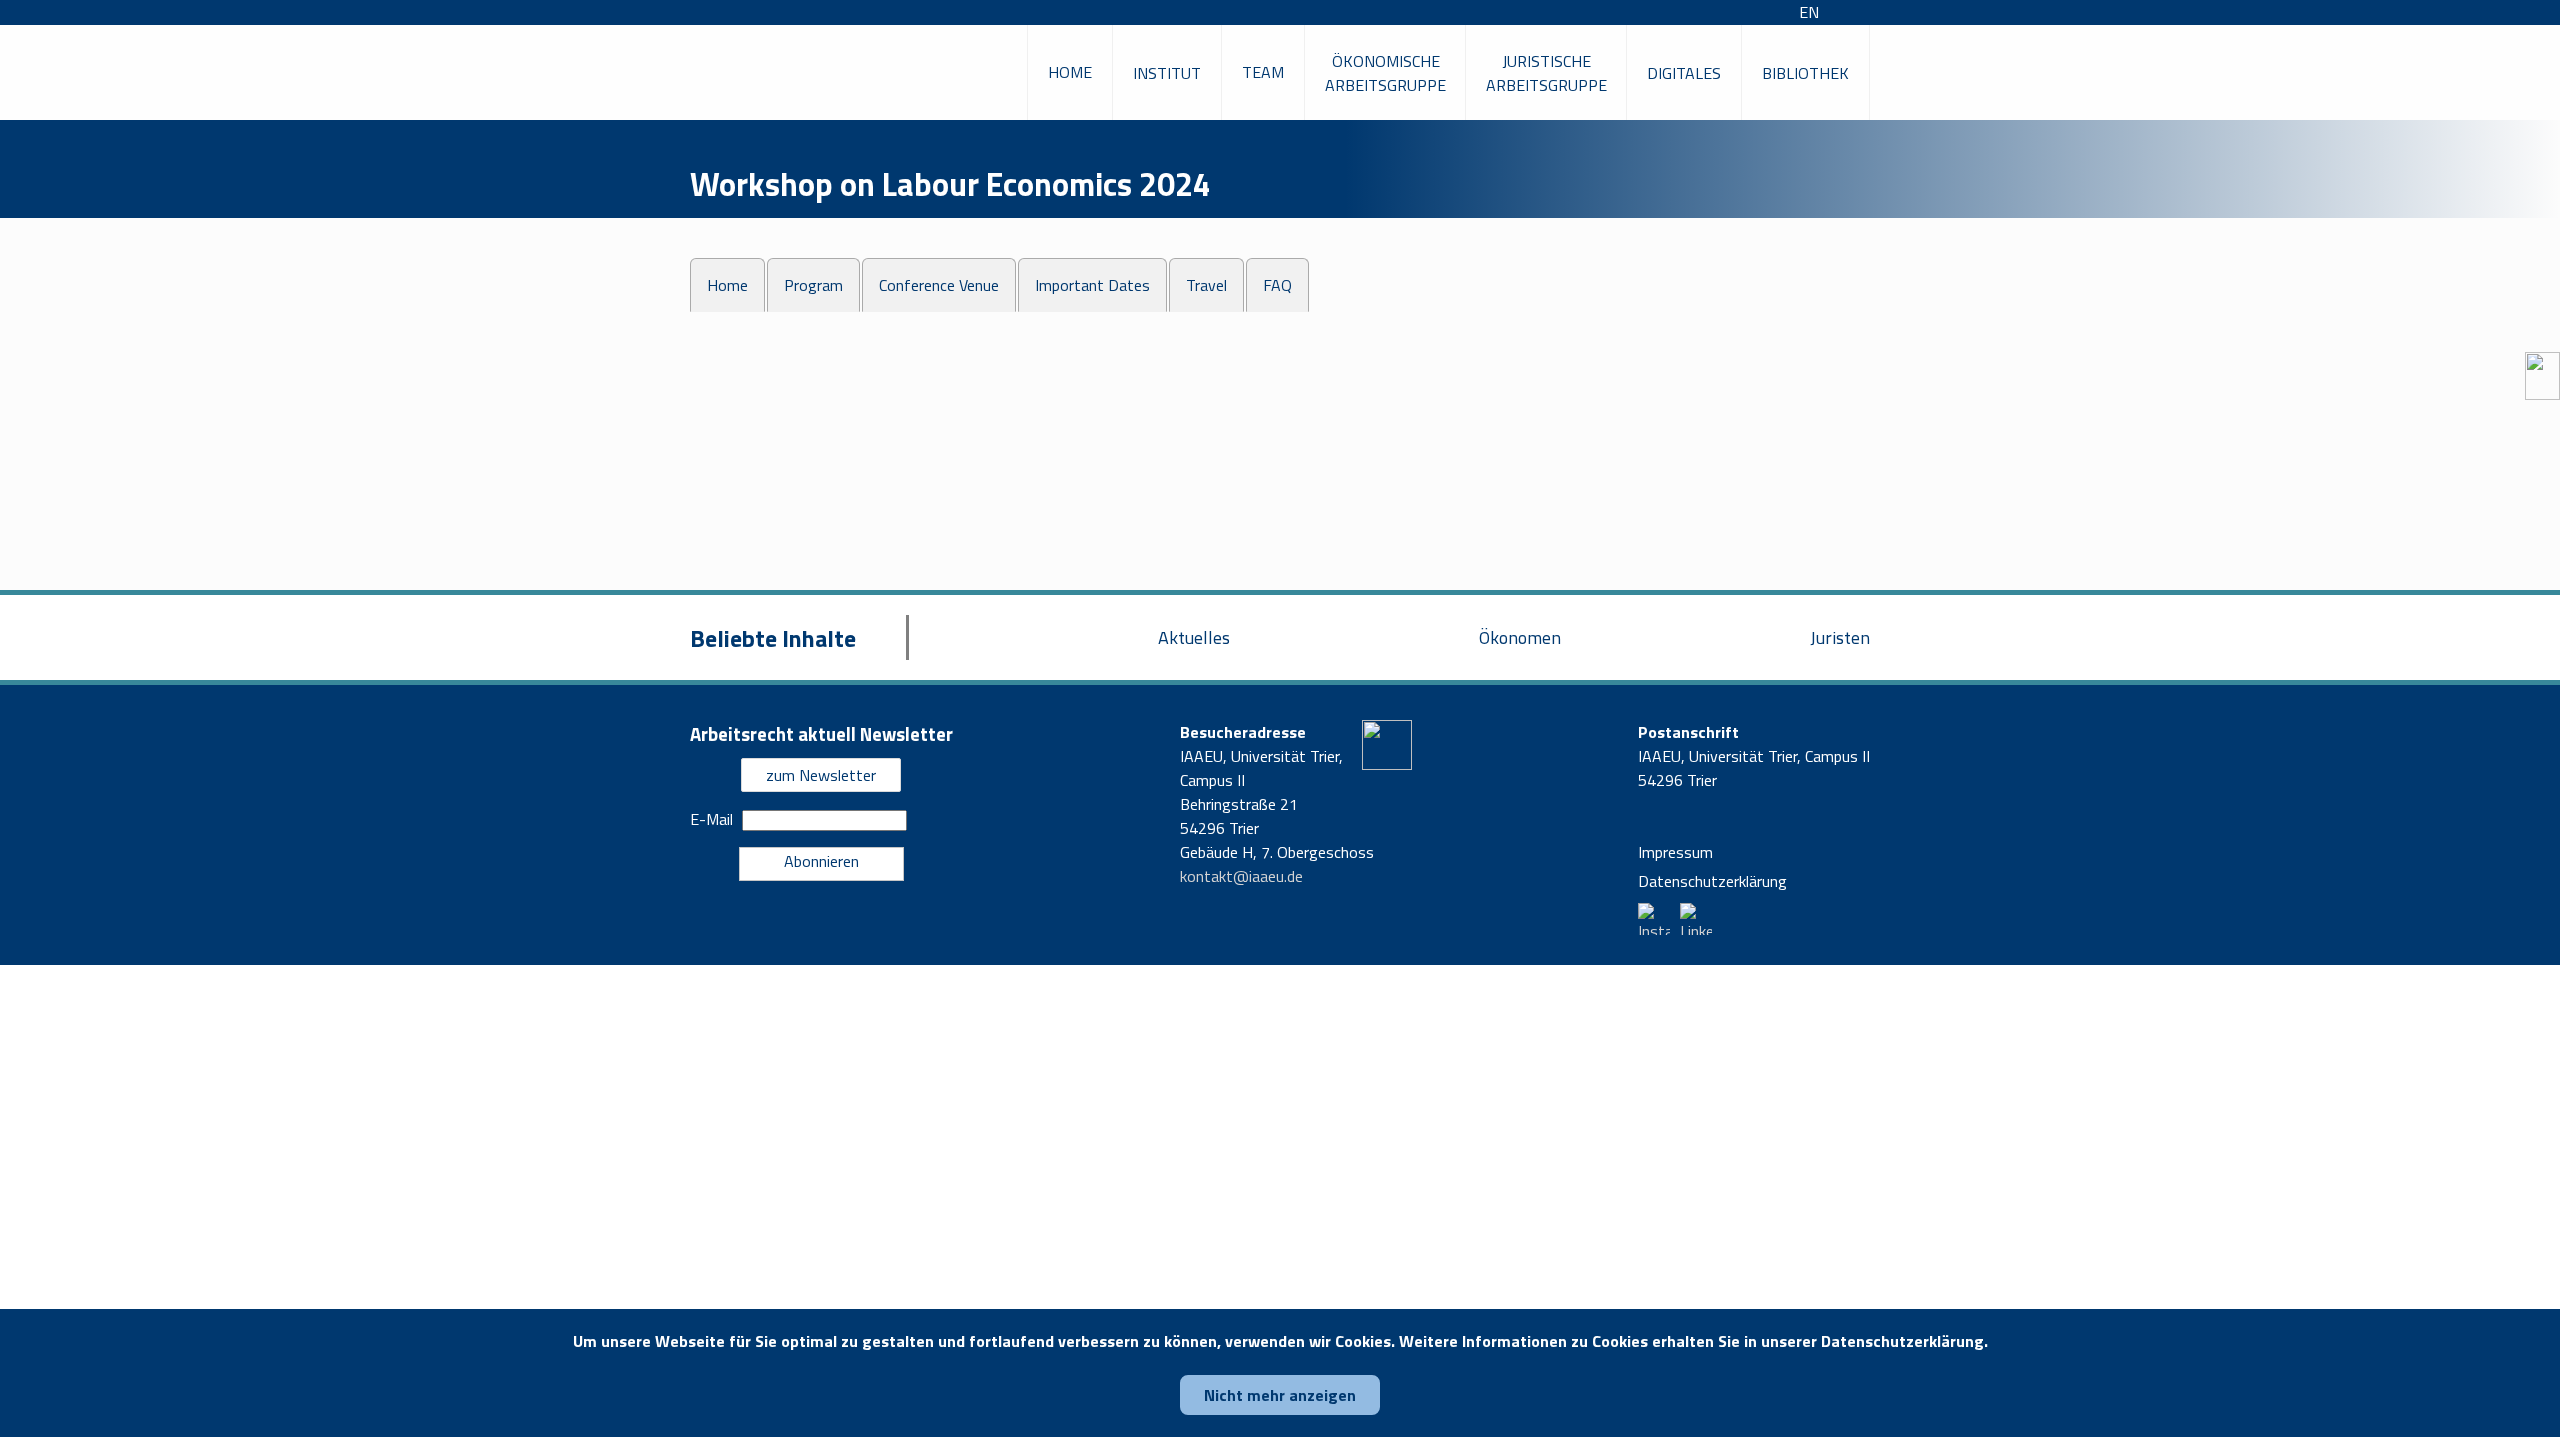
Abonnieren (821, 861)
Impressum (1675, 852)
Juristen (1840, 637)
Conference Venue (939, 285)
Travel (1206, 285)
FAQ (1277, 285)
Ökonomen (1520, 637)
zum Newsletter (821, 775)
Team (1263, 72)
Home (1070, 72)
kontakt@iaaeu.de (1241, 876)
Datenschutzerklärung (1712, 881)
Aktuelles (1194, 637)
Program (813, 285)
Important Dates (1092, 285)
